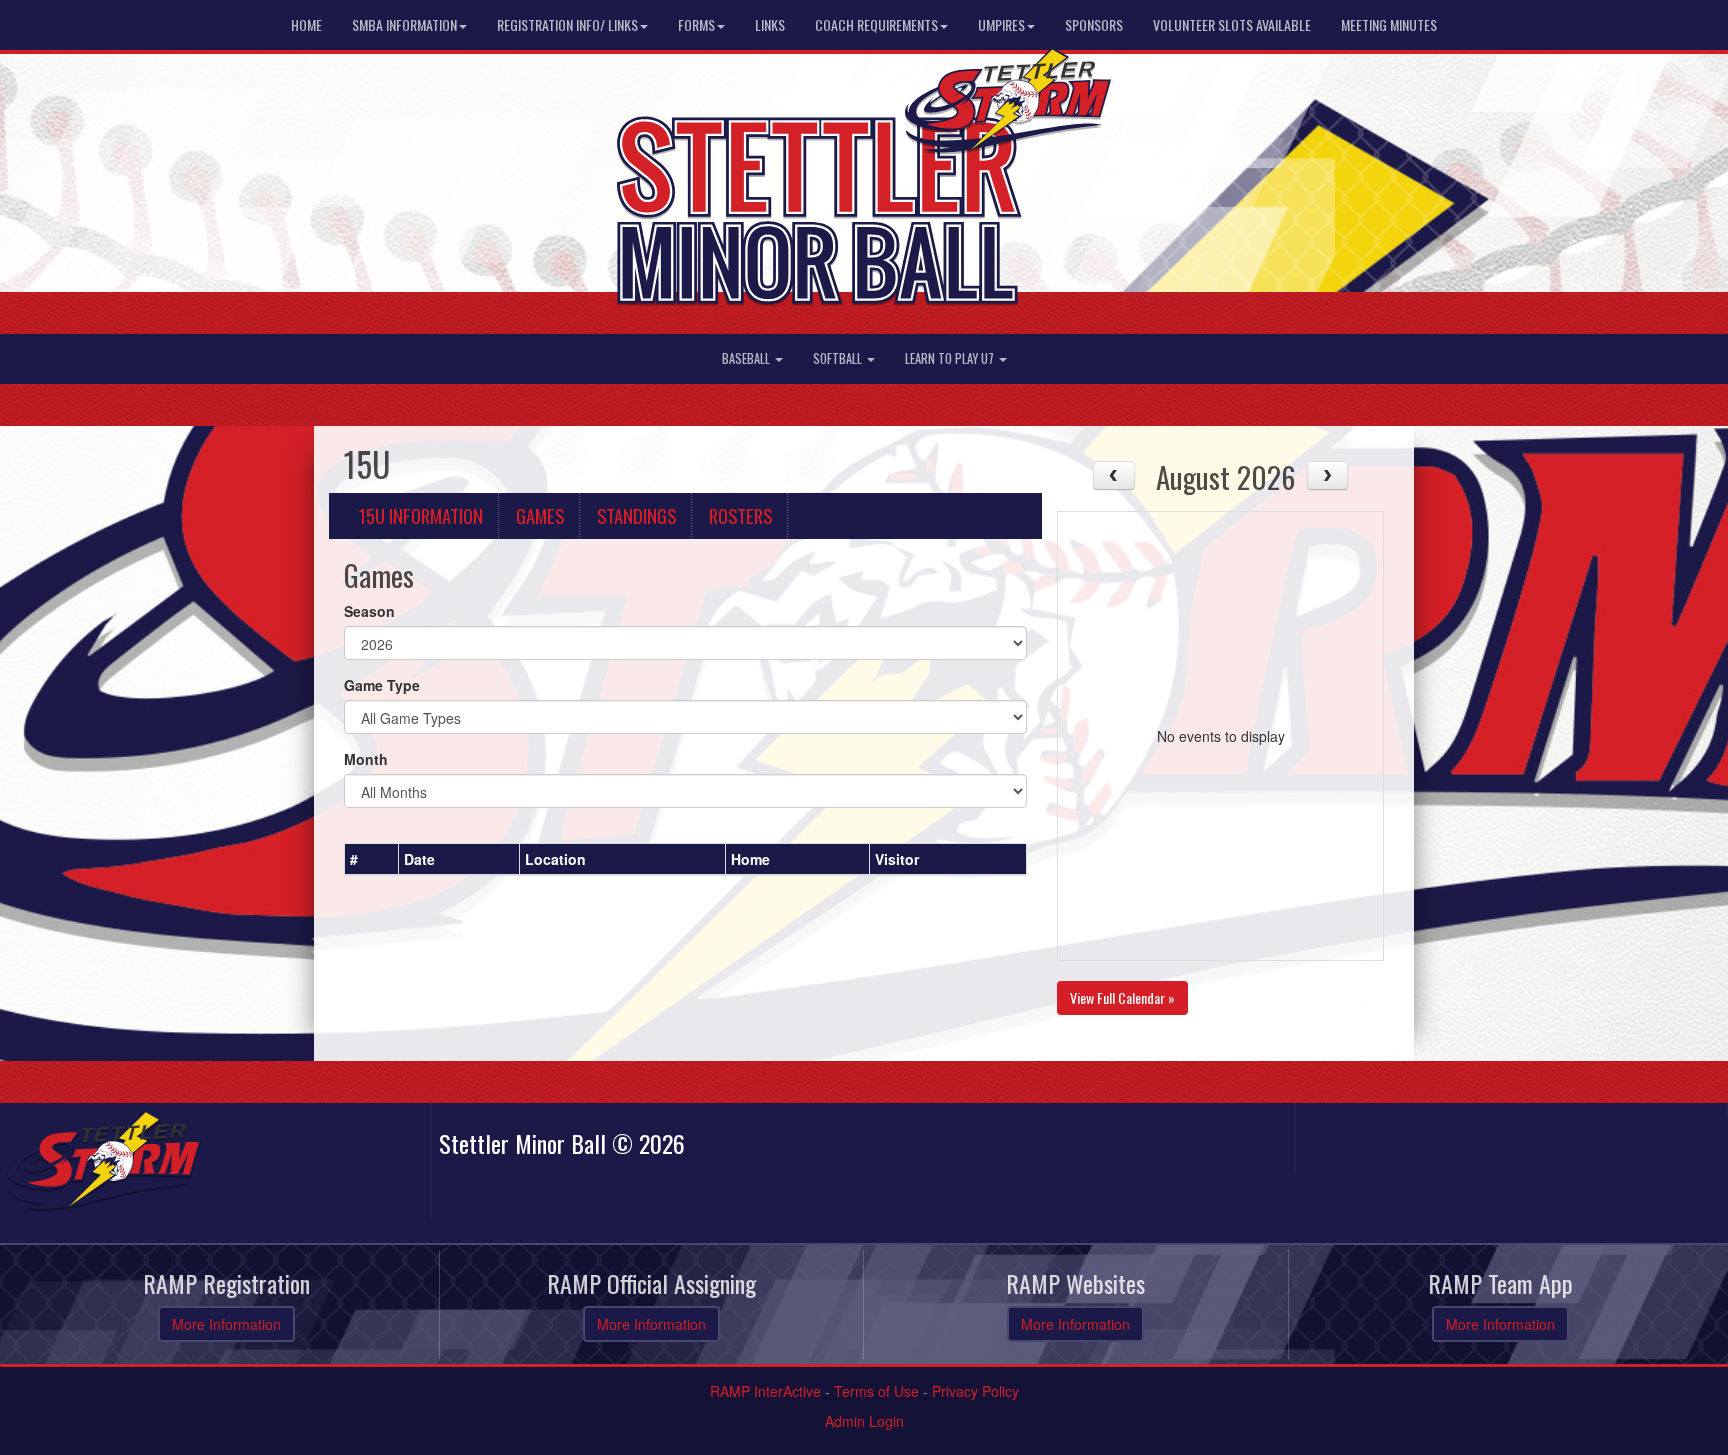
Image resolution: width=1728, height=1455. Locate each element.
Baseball (747, 358)
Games (540, 515)
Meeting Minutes (1389, 24)
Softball (839, 358)
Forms (696, 24)
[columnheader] (372, 859)
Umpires (1001, 24)
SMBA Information (404, 24)
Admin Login (864, 1421)
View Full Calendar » (1122, 997)
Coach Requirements (876, 24)
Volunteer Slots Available (1232, 24)
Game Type (382, 685)
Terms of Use (876, 1391)
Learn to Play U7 (951, 358)
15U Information (421, 515)
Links (770, 24)
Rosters (740, 515)
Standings (636, 515)
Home (306, 24)
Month (366, 759)
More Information (226, 1324)
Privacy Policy (975, 1391)
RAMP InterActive (765, 1391)
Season (369, 611)
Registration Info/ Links (567, 24)
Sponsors (1094, 24)
